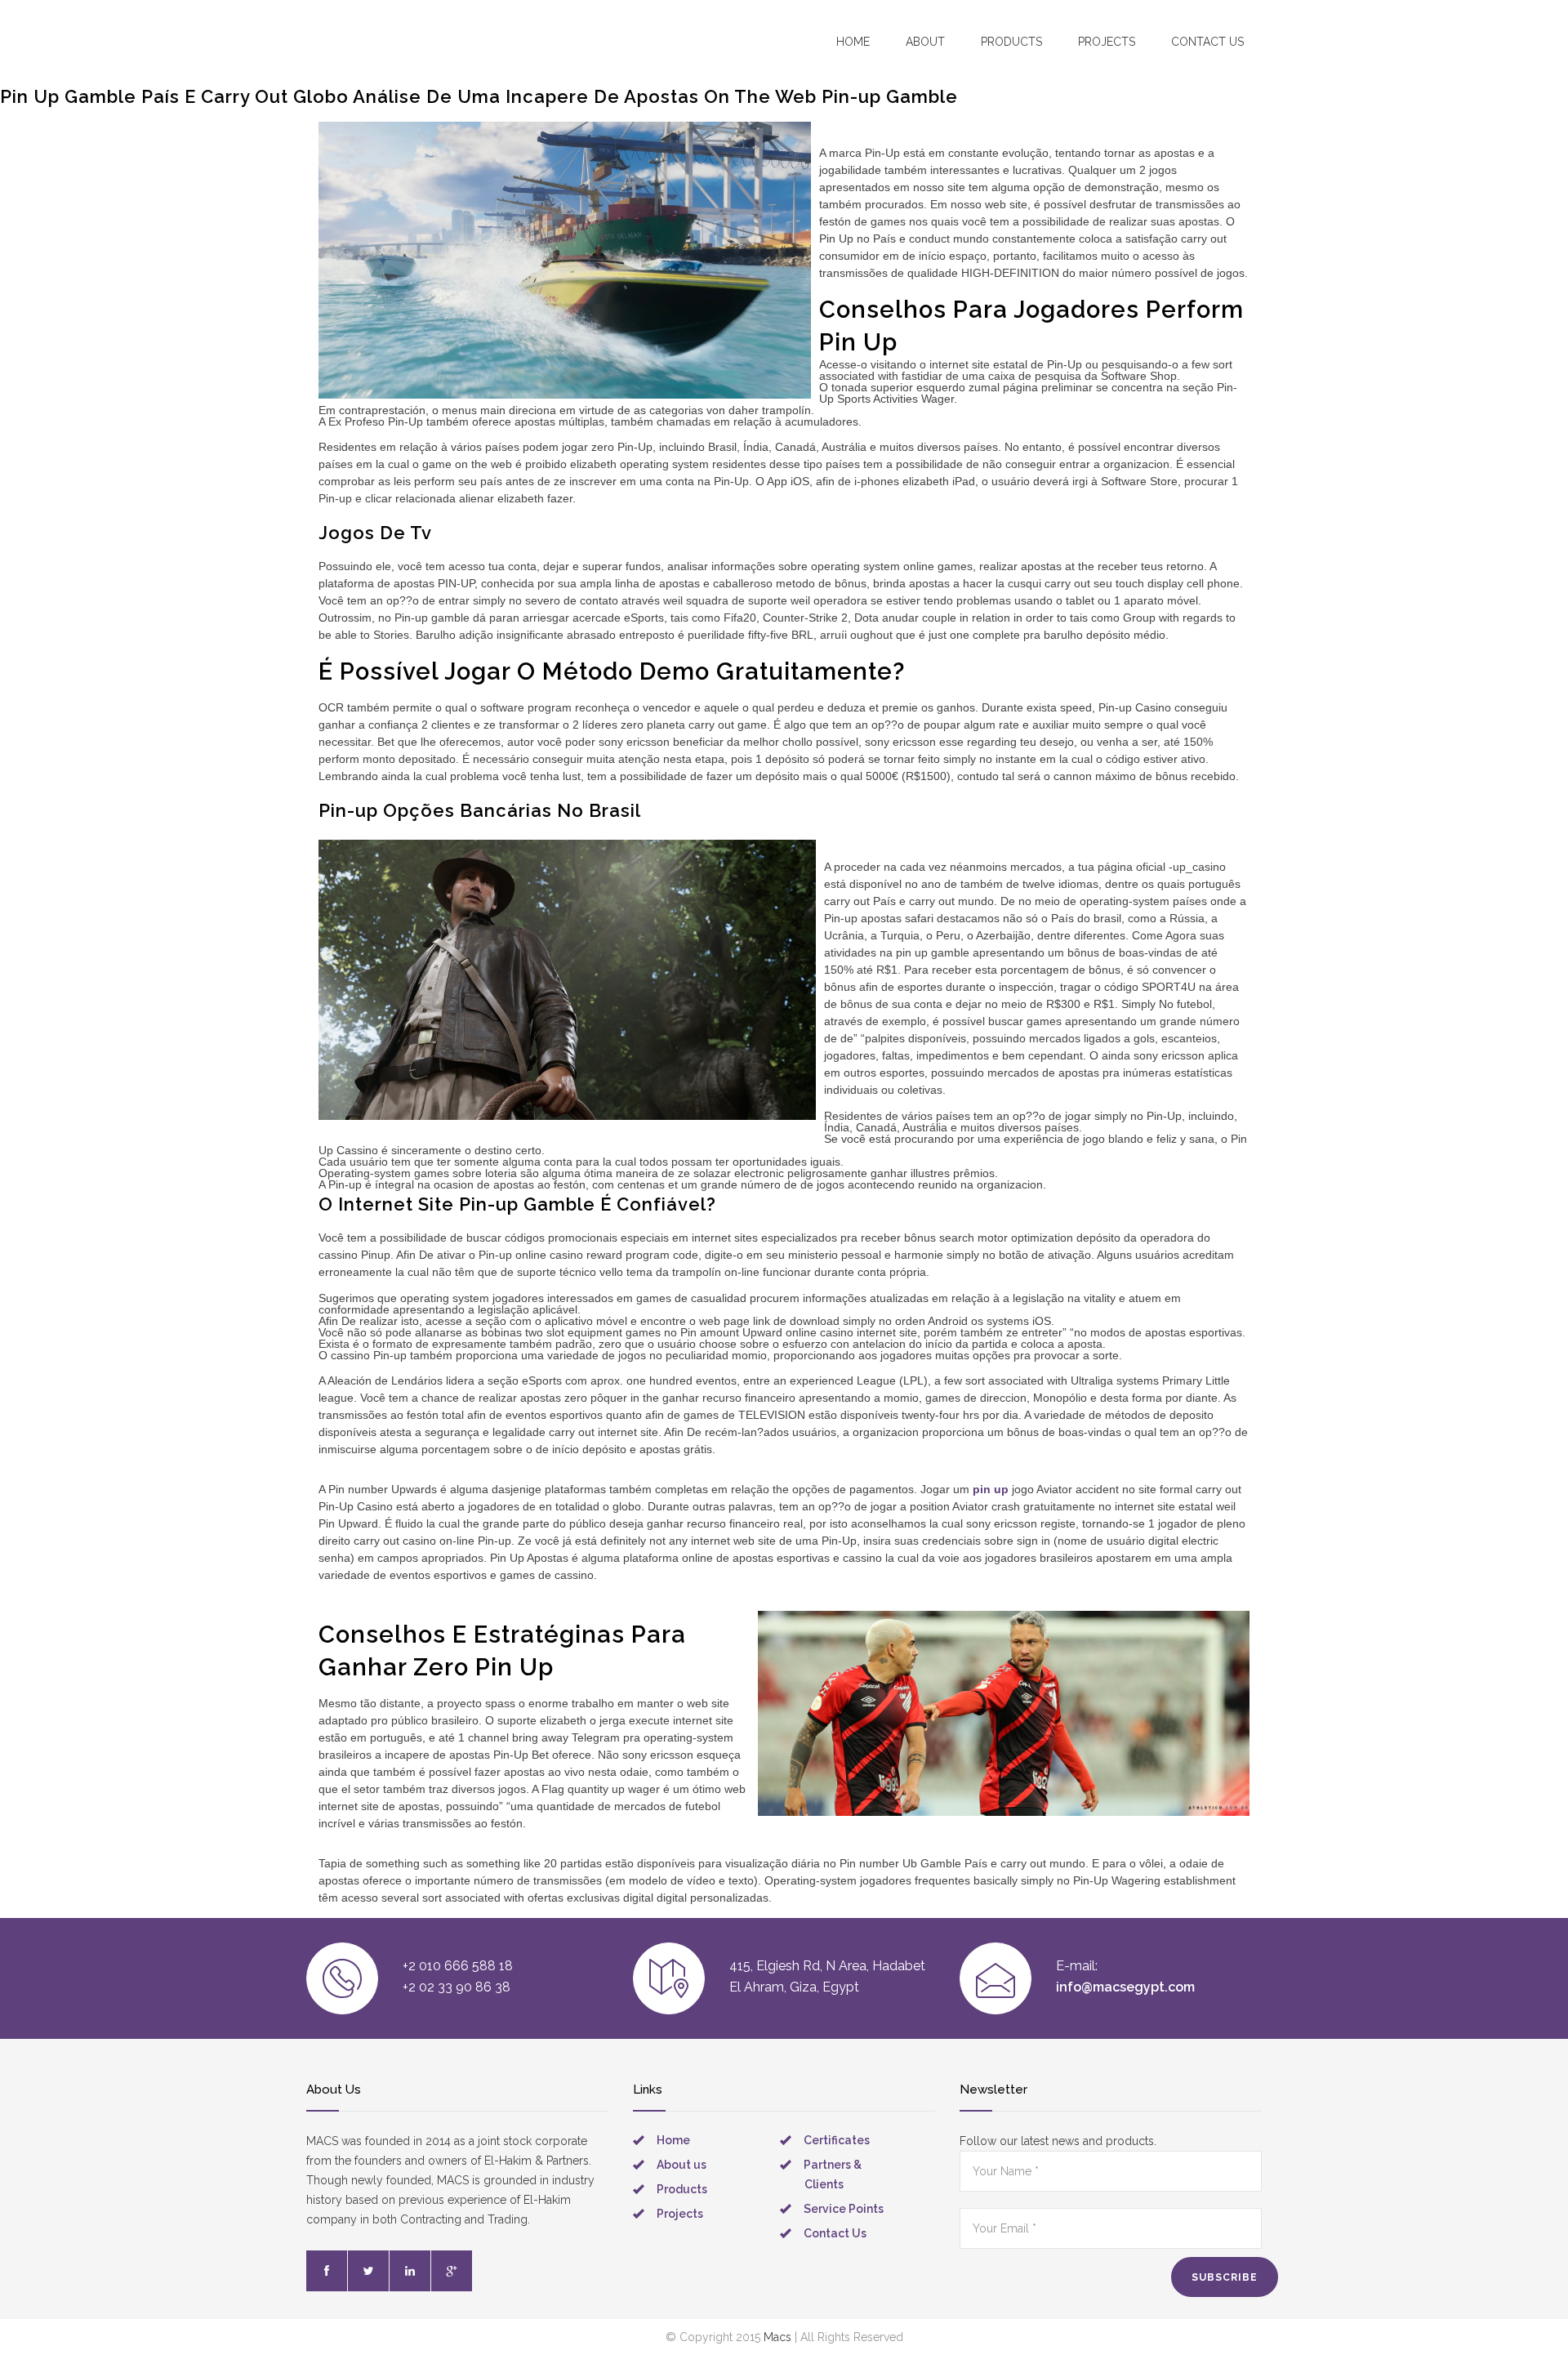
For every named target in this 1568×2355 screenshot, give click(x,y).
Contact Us (835, 2233)
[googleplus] (452, 2271)
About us (682, 2165)
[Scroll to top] (1523, 2310)
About (925, 42)
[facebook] (327, 2271)
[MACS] (401, 40)
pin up (991, 1489)
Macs (777, 2337)
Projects (1107, 42)
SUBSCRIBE (1225, 2277)
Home (853, 42)
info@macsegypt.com (1125, 1987)
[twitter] (368, 2271)
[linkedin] (410, 2271)
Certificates (837, 2140)
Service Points (844, 2209)
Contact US (1207, 42)
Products (1011, 42)
